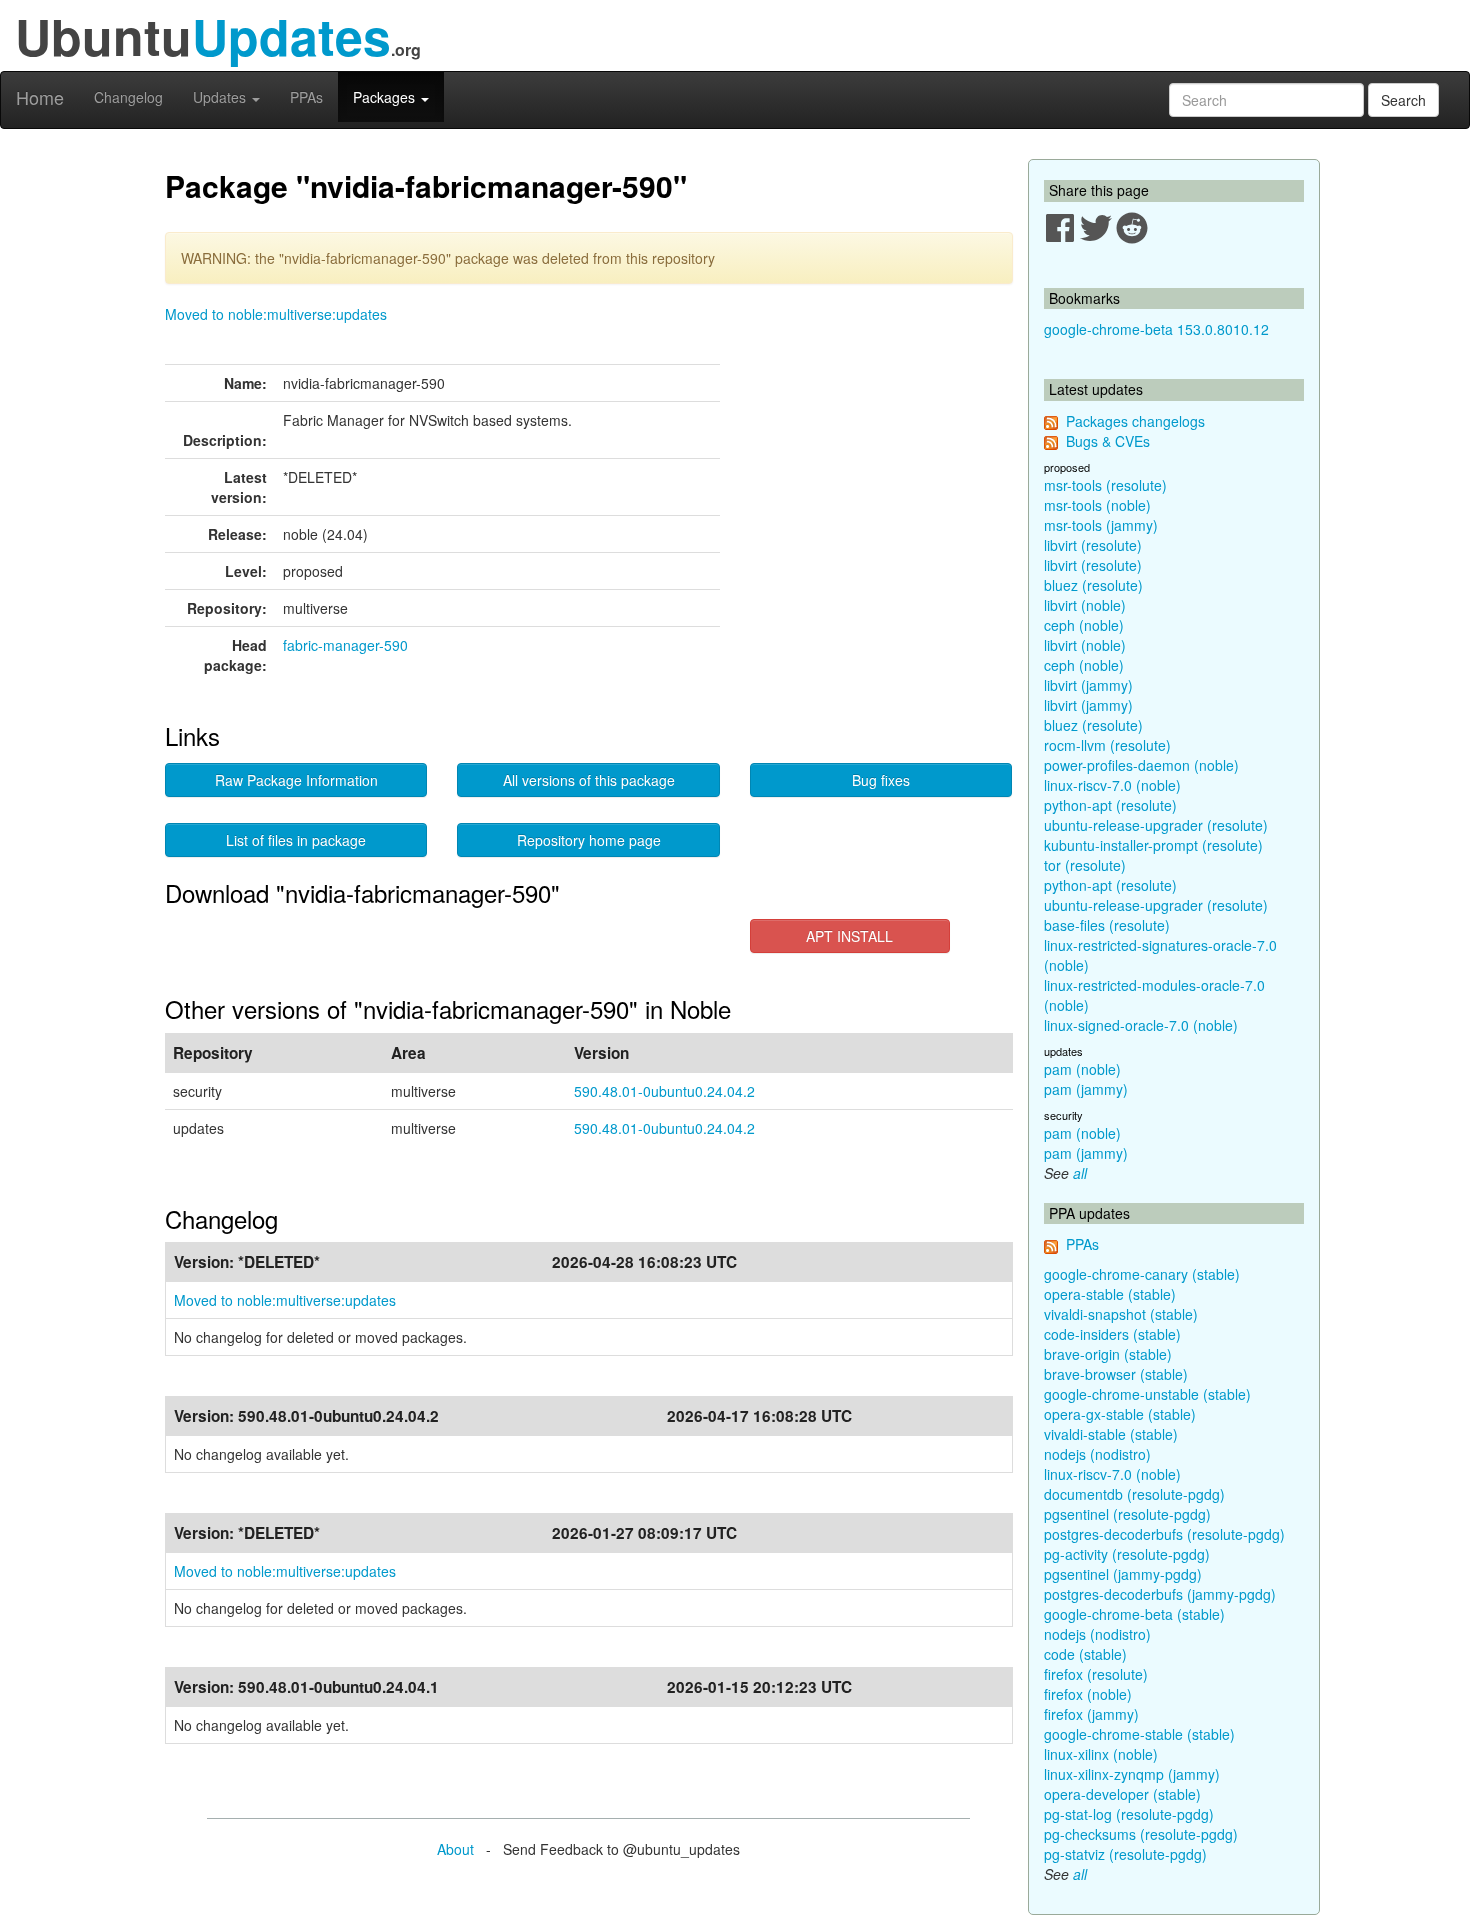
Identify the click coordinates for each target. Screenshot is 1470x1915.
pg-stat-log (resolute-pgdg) (1129, 1814)
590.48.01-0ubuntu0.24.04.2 (664, 1091)
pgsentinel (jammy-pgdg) (1123, 1574)
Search (1403, 100)
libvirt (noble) (1085, 605)
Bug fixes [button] (881, 780)
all (1080, 1173)
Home (40, 97)
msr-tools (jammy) (1101, 525)
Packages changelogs (1135, 421)
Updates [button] (221, 97)
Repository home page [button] (589, 840)
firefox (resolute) (1096, 1674)
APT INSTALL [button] (849, 936)
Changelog (128, 97)
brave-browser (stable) (1116, 1374)
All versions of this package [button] (589, 780)
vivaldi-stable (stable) (1111, 1434)
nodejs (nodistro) (1097, 1454)
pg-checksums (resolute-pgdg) (1141, 1834)
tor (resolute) (1085, 865)
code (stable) (1085, 1654)
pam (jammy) (1086, 1089)
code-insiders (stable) (1112, 1334)
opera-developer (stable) (1122, 1794)
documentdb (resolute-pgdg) (1134, 1494)
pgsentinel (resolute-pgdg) (1127, 1514)
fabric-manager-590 (345, 645)
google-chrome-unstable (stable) (1147, 1394)
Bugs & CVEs (1108, 441)
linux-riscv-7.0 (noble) (1112, 785)
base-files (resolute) (1107, 925)
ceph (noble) (1084, 625)
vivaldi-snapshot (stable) (1121, 1314)
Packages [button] (386, 97)
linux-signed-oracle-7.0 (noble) (1141, 1025)
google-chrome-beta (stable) (1134, 1614)
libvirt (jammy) (1088, 685)
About (455, 1849)
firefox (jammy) (1091, 1714)
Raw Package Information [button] (296, 780)
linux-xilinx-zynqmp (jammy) (1132, 1774)
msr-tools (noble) (1097, 505)
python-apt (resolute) (1110, 805)
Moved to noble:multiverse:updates (276, 314)
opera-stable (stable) (1110, 1294)
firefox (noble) (1088, 1694)
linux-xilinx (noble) (1101, 1754)
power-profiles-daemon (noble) (1141, 765)
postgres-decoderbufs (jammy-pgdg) (1160, 1594)
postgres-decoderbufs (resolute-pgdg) (1164, 1534)
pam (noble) (1082, 1069)
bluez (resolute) (1093, 585)
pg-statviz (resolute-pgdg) (1125, 1854)
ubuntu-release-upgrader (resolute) (1156, 825)
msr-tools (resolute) (1105, 485)
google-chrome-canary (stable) (1142, 1274)
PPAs (306, 97)
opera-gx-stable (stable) (1120, 1414)
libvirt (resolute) (1093, 545)
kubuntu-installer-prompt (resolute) (1153, 845)
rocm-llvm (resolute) (1107, 745)
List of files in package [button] (296, 840)
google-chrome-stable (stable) (1139, 1734)
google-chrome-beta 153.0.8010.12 (1156, 329)
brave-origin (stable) (1108, 1354)
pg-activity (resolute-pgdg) (1127, 1554)
